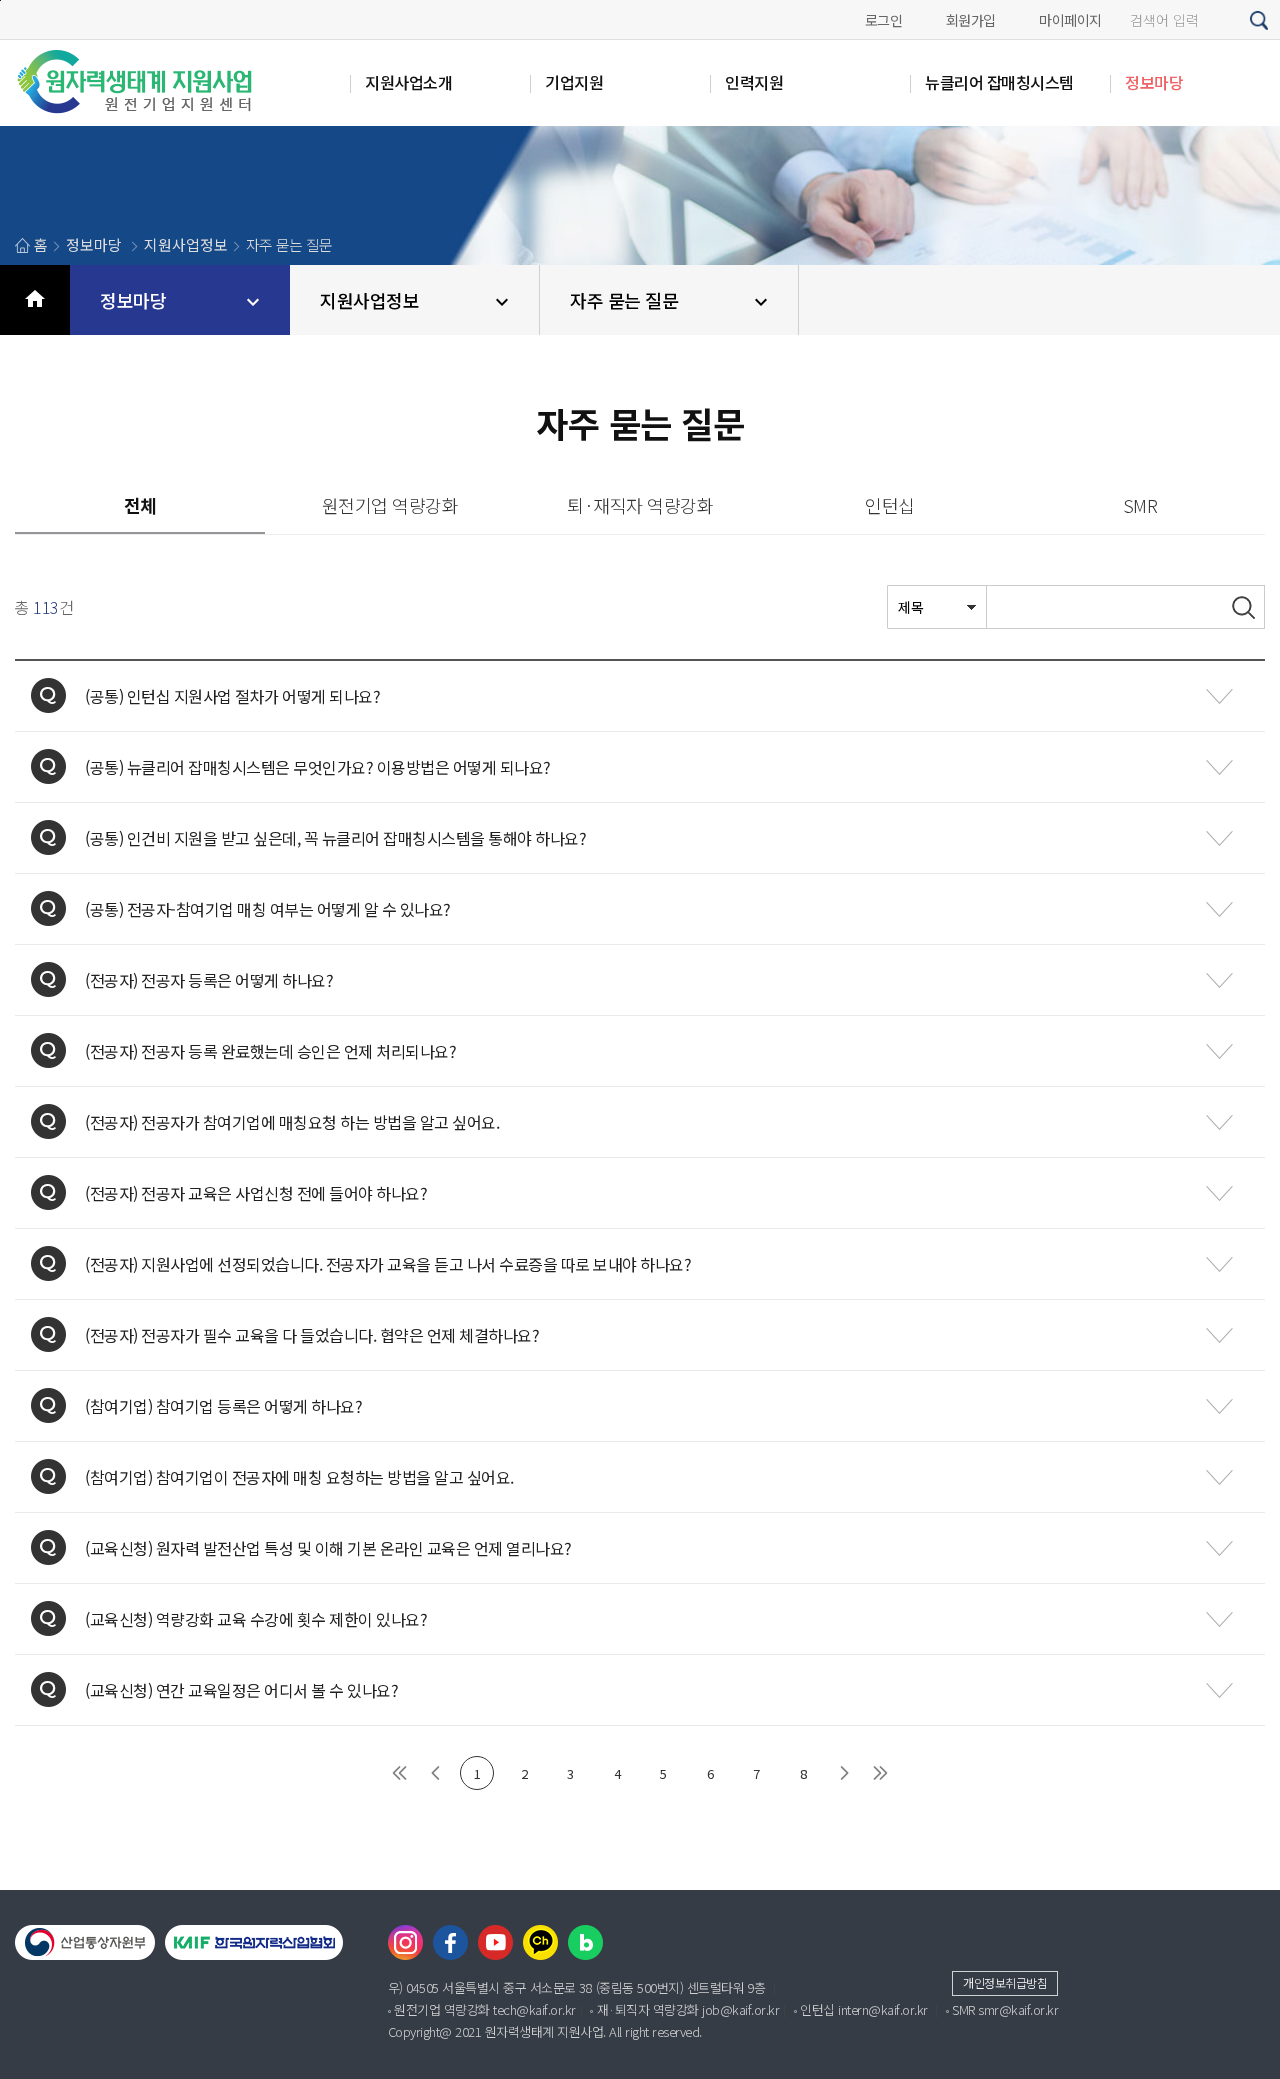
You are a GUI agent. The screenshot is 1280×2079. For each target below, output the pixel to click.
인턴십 (890, 505)
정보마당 (133, 300)
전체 (140, 505)
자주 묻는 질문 (624, 300)
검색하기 (1260, 20)
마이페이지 (1070, 20)
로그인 (884, 20)
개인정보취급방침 (1005, 1982)
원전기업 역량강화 (390, 505)
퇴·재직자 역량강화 (640, 505)
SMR (1140, 505)
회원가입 (971, 20)
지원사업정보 (369, 300)
